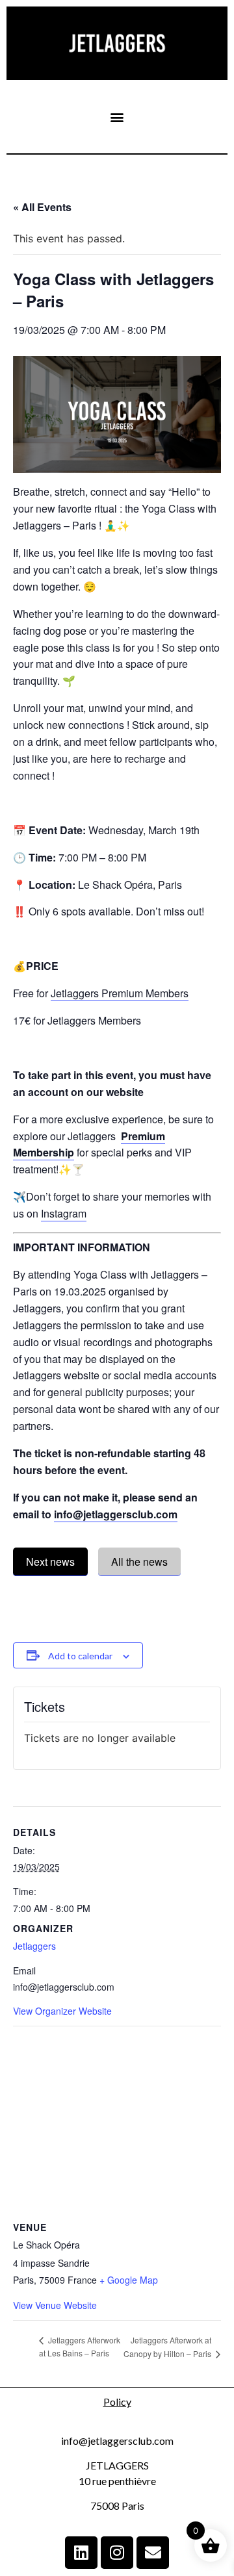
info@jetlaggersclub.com (116, 1514)
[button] (117, 117)
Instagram (64, 1213)
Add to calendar (80, 1656)
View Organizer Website (62, 2011)
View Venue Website (55, 2305)
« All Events (42, 207)
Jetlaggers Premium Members (120, 993)
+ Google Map (129, 2280)
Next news (50, 1562)
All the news (139, 1562)
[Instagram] (117, 2553)
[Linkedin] (81, 2553)
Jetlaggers (34, 1946)
